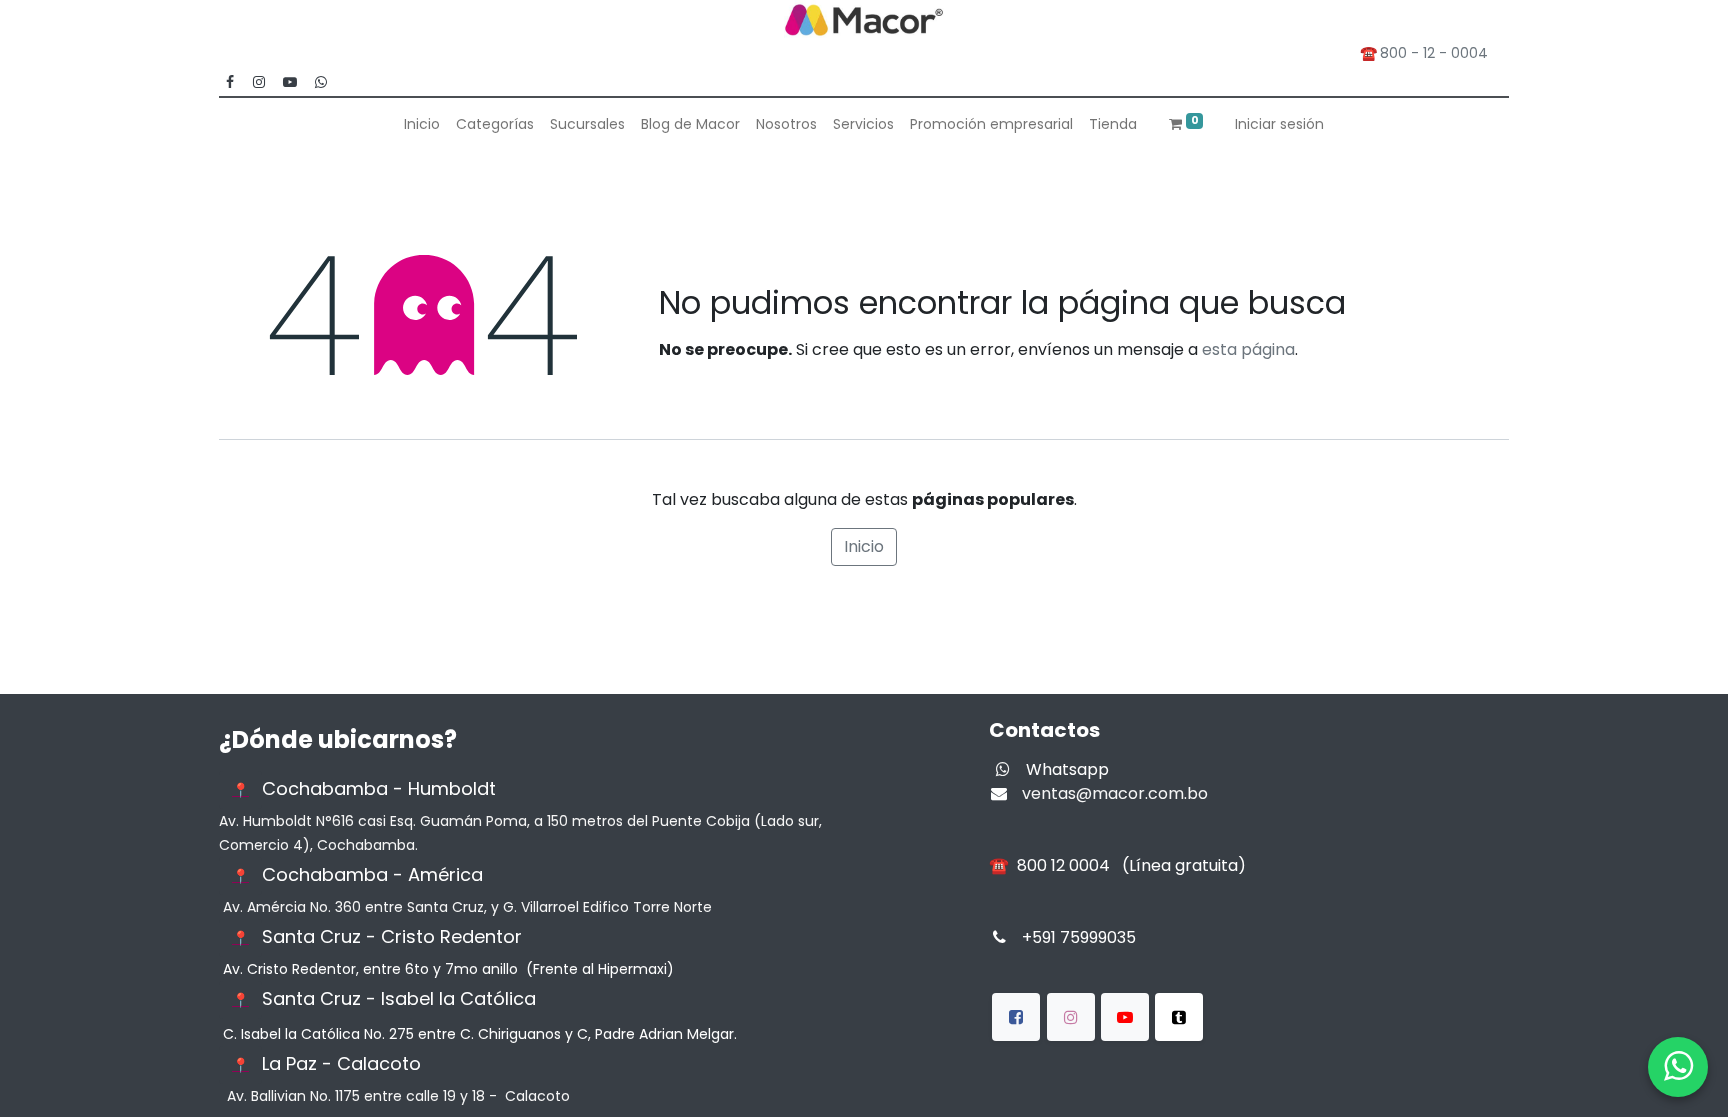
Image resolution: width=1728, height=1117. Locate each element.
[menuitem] (422, 124)
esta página (1248, 349)
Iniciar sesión (1279, 124)
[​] (1016, 1017)
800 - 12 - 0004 (1438, 53)
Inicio (864, 546)
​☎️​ (1117, 865)
